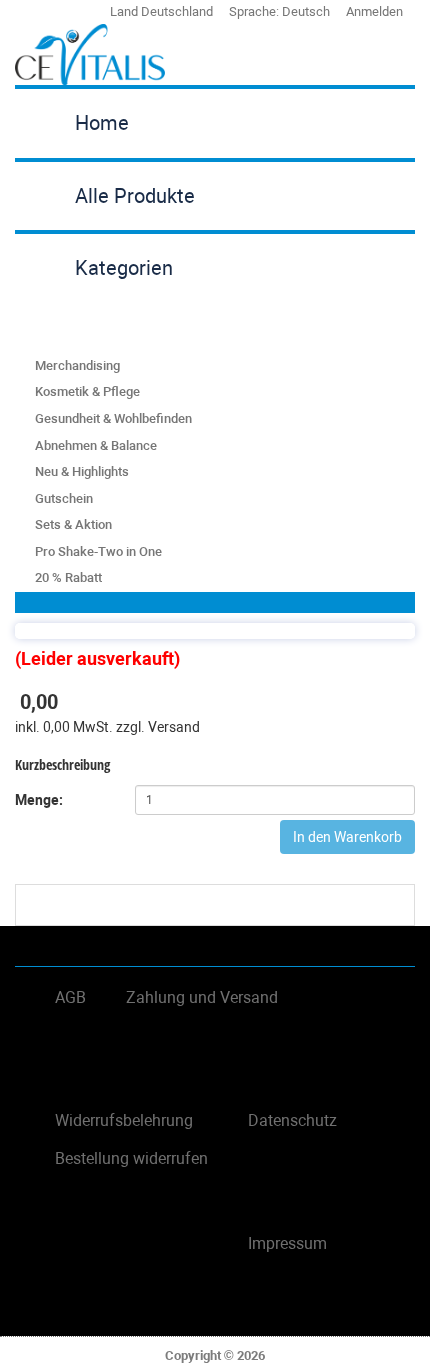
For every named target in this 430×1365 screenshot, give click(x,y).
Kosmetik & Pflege (87, 391)
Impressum (287, 1243)
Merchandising (77, 365)
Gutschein (64, 498)
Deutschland (177, 11)
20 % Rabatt (68, 577)
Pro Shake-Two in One (98, 551)
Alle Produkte (135, 196)
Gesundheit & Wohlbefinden (113, 418)
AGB (70, 997)
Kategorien (124, 268)
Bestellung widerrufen (131, 1158)
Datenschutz (292, 1120)
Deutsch (306, 11)
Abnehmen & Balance (96, 445)
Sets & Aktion (73, 524)
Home (102, 123)
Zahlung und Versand (202, 997)
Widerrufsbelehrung (124, 1120)
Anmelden (374, 11)
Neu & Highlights (82, 471)
